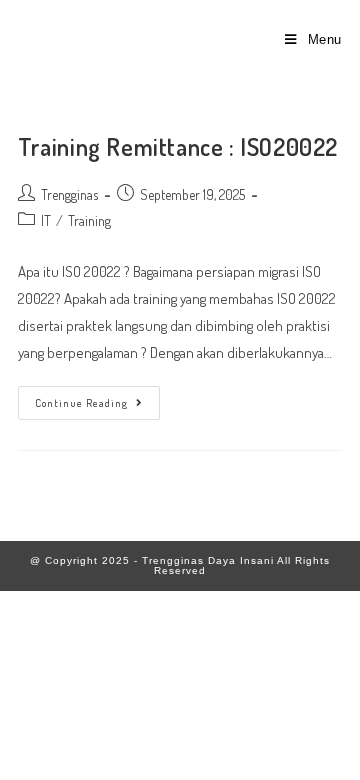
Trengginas (69, 194)
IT (46, 220)
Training (89, 220)
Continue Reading (97, 398)
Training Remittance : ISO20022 (178, 146)
